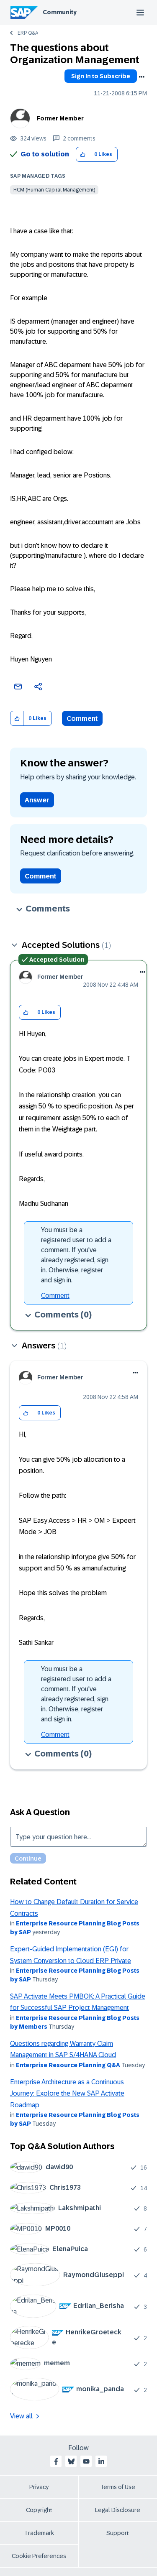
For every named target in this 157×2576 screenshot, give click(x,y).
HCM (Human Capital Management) (54, 190)
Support (118, 2533)
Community (60, 12)
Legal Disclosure (118, 2510)
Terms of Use (118, 2487)
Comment (82, 719)
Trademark (39, 2533)
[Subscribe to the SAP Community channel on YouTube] (86, 2461)
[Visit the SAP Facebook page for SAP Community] (56, 2461)
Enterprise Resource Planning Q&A (68, 2065)
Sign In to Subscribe (101, 76)
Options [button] (142, 77)
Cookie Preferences (39, 2556)
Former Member (60, 118)
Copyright (39, 2510)
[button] (83, 154)
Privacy (39, 2487)
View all (21, 2416)
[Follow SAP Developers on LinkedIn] (101, 2461)
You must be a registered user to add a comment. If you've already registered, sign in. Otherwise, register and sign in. (76, 1255)
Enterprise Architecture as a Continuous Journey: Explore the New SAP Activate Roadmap (67, 2093)
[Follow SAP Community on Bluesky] (71, 2461)
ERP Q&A (28, 33)
